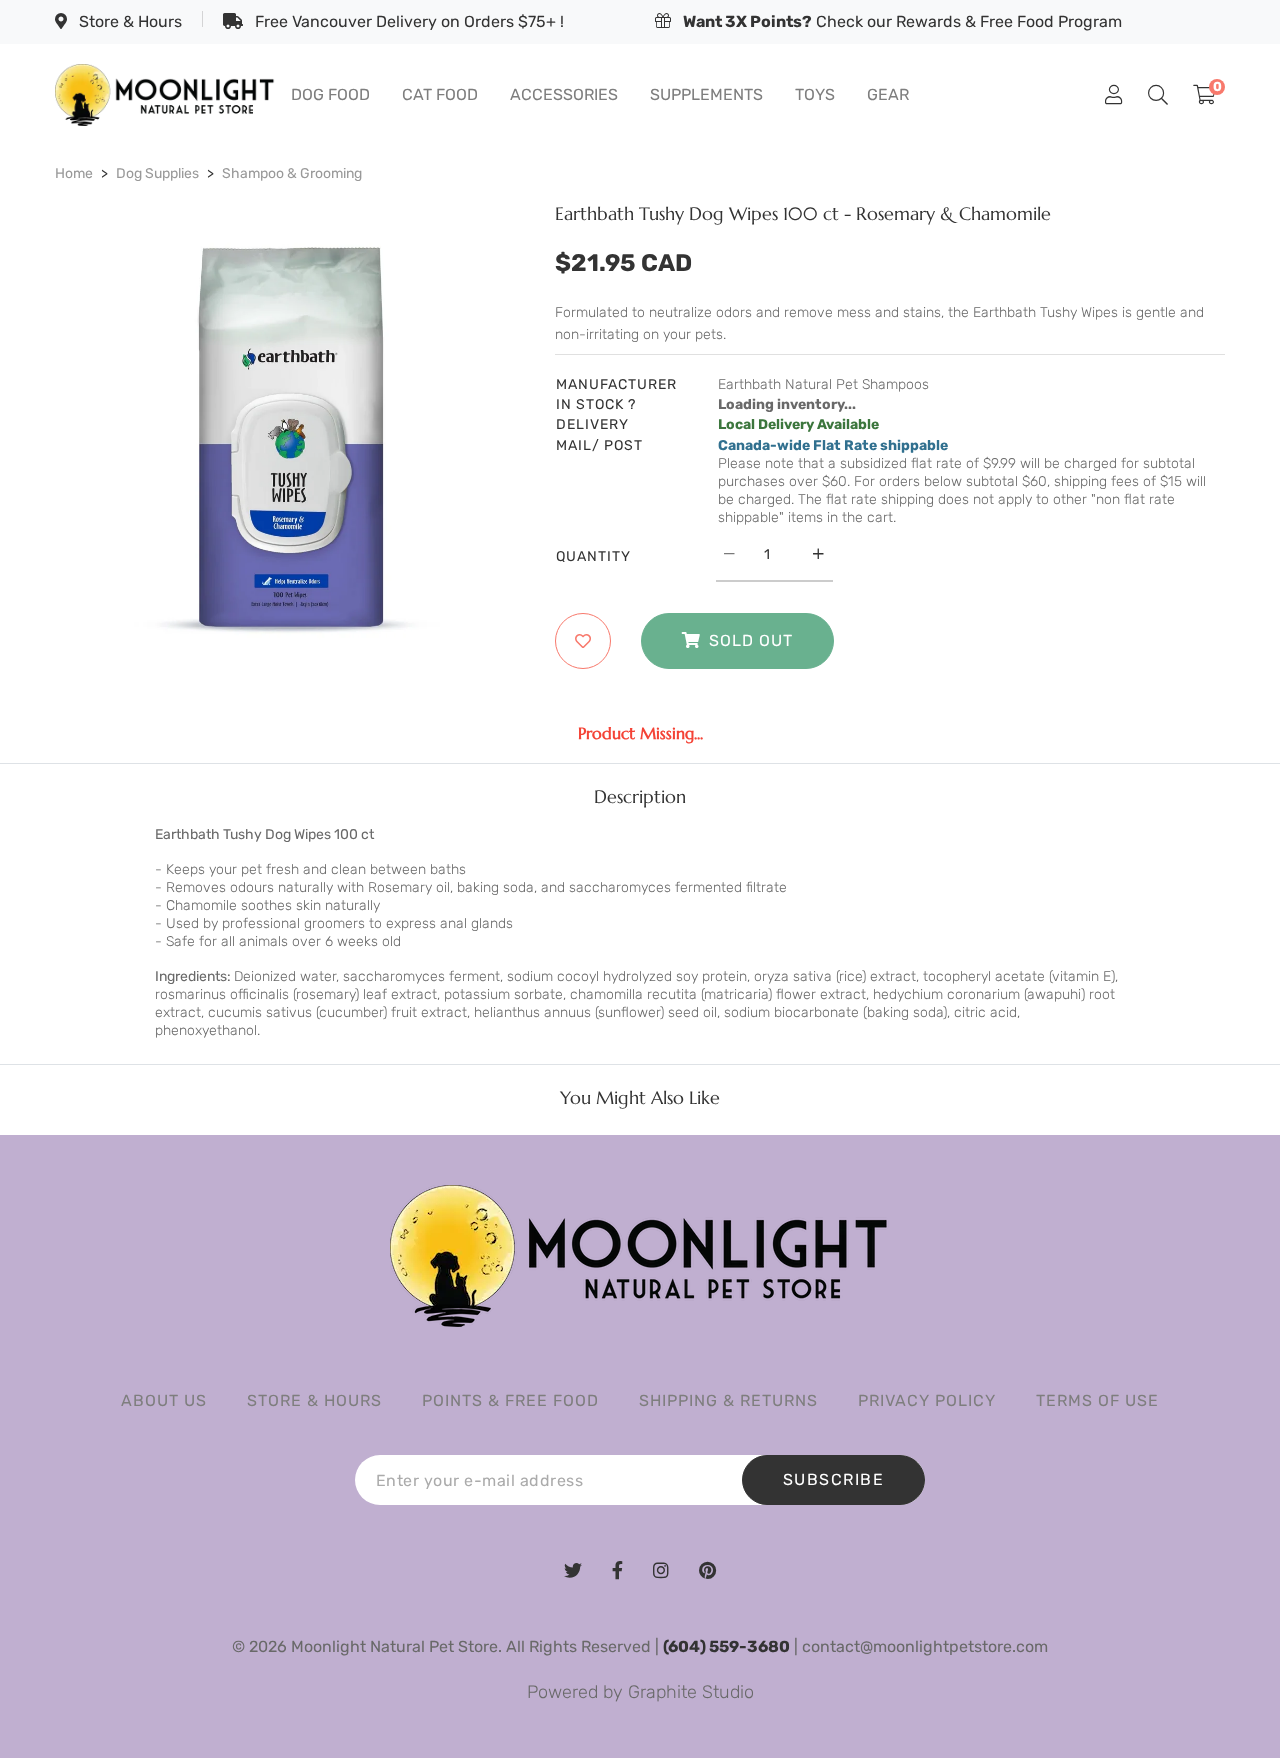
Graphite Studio (691, 1692)
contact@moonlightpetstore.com (925, 1646)
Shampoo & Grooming (292, 173)
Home (74, 173)
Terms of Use (1097, 1400)
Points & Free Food (510, 1400)
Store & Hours (128, 21)
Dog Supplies (157, 173)
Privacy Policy (927, 1400)
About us (164, 1400)
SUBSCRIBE (834, 1479)
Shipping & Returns (728, 1400)
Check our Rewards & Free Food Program (902, 21)
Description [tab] (640, 797)
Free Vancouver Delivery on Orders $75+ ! (407, 21)
